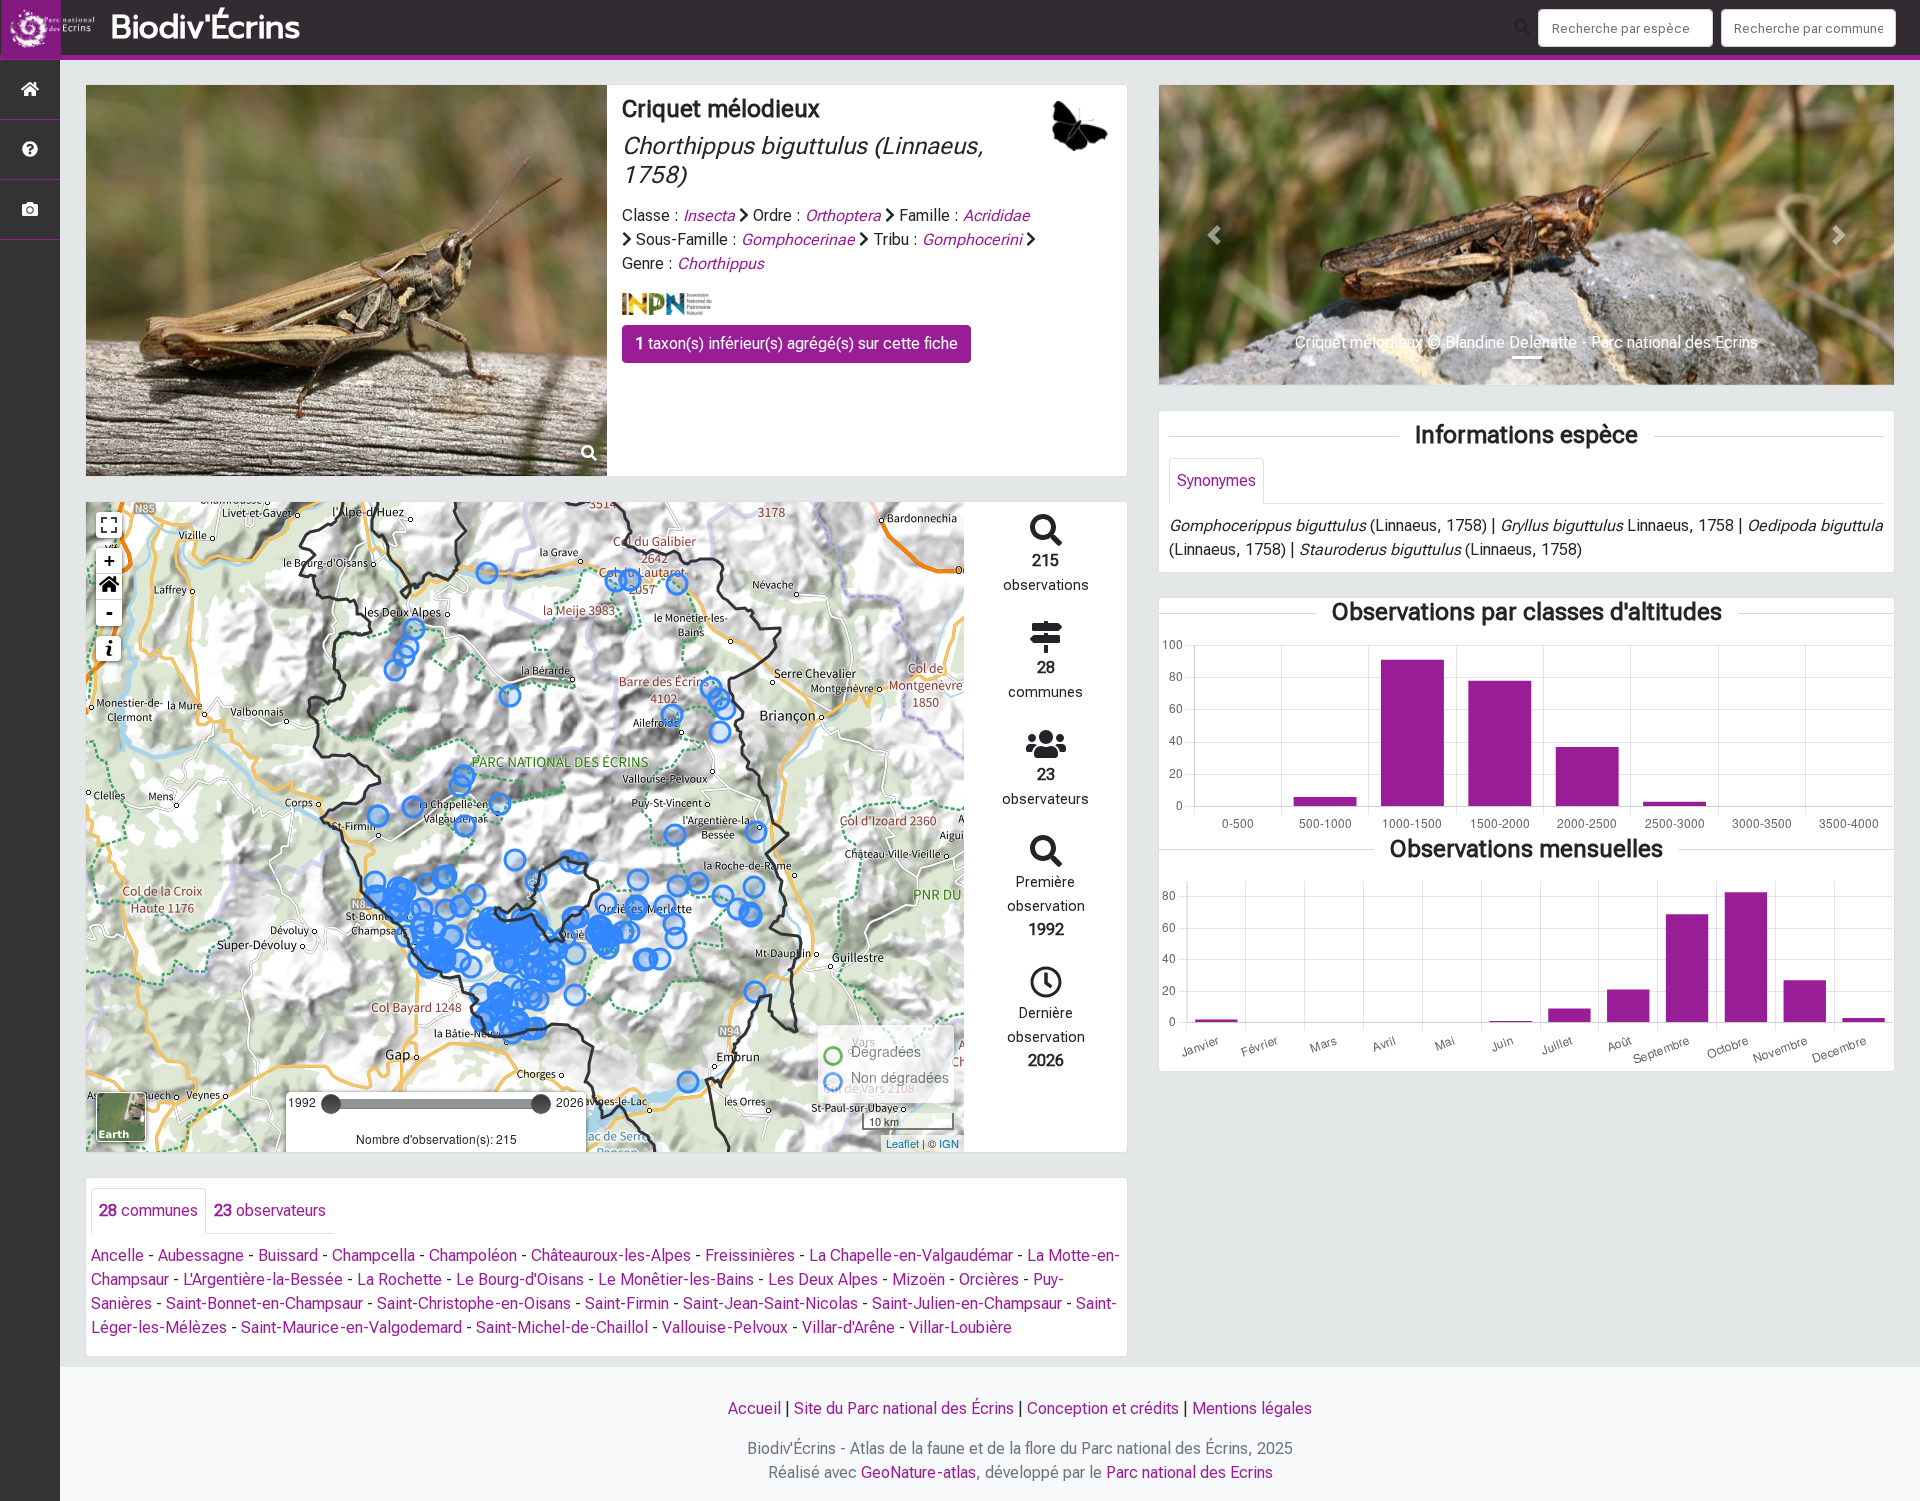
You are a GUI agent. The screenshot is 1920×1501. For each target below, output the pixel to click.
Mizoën (918, 1279)
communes (148, 1210)
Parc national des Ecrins (1189, 1472)
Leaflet (902, 1143)
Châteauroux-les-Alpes (611, 1255)
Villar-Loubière (960, 1327)
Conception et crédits (1103, 1408)
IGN (949, 1143)
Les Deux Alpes (823, 1279)
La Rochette (399, 1279)
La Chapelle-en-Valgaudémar (911, 1255)
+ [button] (109, 560)
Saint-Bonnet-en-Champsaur (264, 1303)
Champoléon (473, 1255)
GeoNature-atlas (918, 1472)
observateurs (270, 1210)
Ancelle (117, 1255)
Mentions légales (1252, 1408)
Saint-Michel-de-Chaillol (562, 1327)
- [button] (109, 612)
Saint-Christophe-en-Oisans (474, 1303)
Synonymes (1216, 480)
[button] (109, 587)
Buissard (288, 1255)
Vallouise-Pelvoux (725, 1327)
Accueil (754, 1408)
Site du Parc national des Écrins (904, 1408)
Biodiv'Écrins (205, 28)
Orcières (989, 1279)
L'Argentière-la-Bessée (263, 1279)
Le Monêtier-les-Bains (676, 1279)
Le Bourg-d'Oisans (520, 1279)
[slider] (331, 1104)
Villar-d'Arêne (848, 1327)
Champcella (373, 1255)
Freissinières (750, 1255)
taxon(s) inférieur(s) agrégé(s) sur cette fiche (796, 343)
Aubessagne (201, 1255)
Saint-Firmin (627, 1303)
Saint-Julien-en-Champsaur (967, 1303)
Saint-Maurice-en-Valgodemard (351, 1327)
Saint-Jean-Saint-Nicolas (770, 1303)
